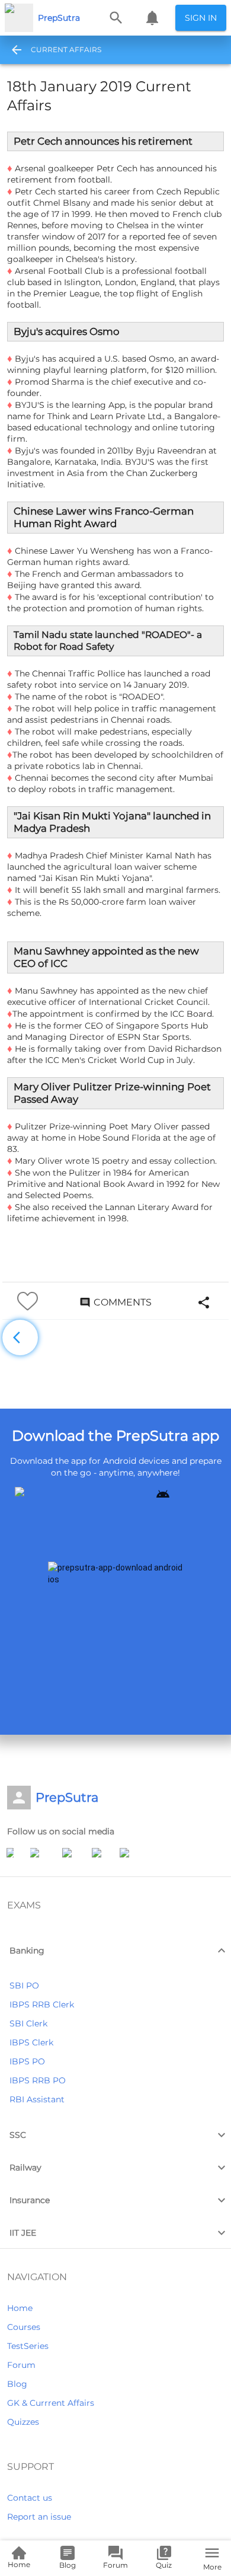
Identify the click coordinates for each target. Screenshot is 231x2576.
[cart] (152, 18)
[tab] (66, 50)
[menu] (13, 50)
